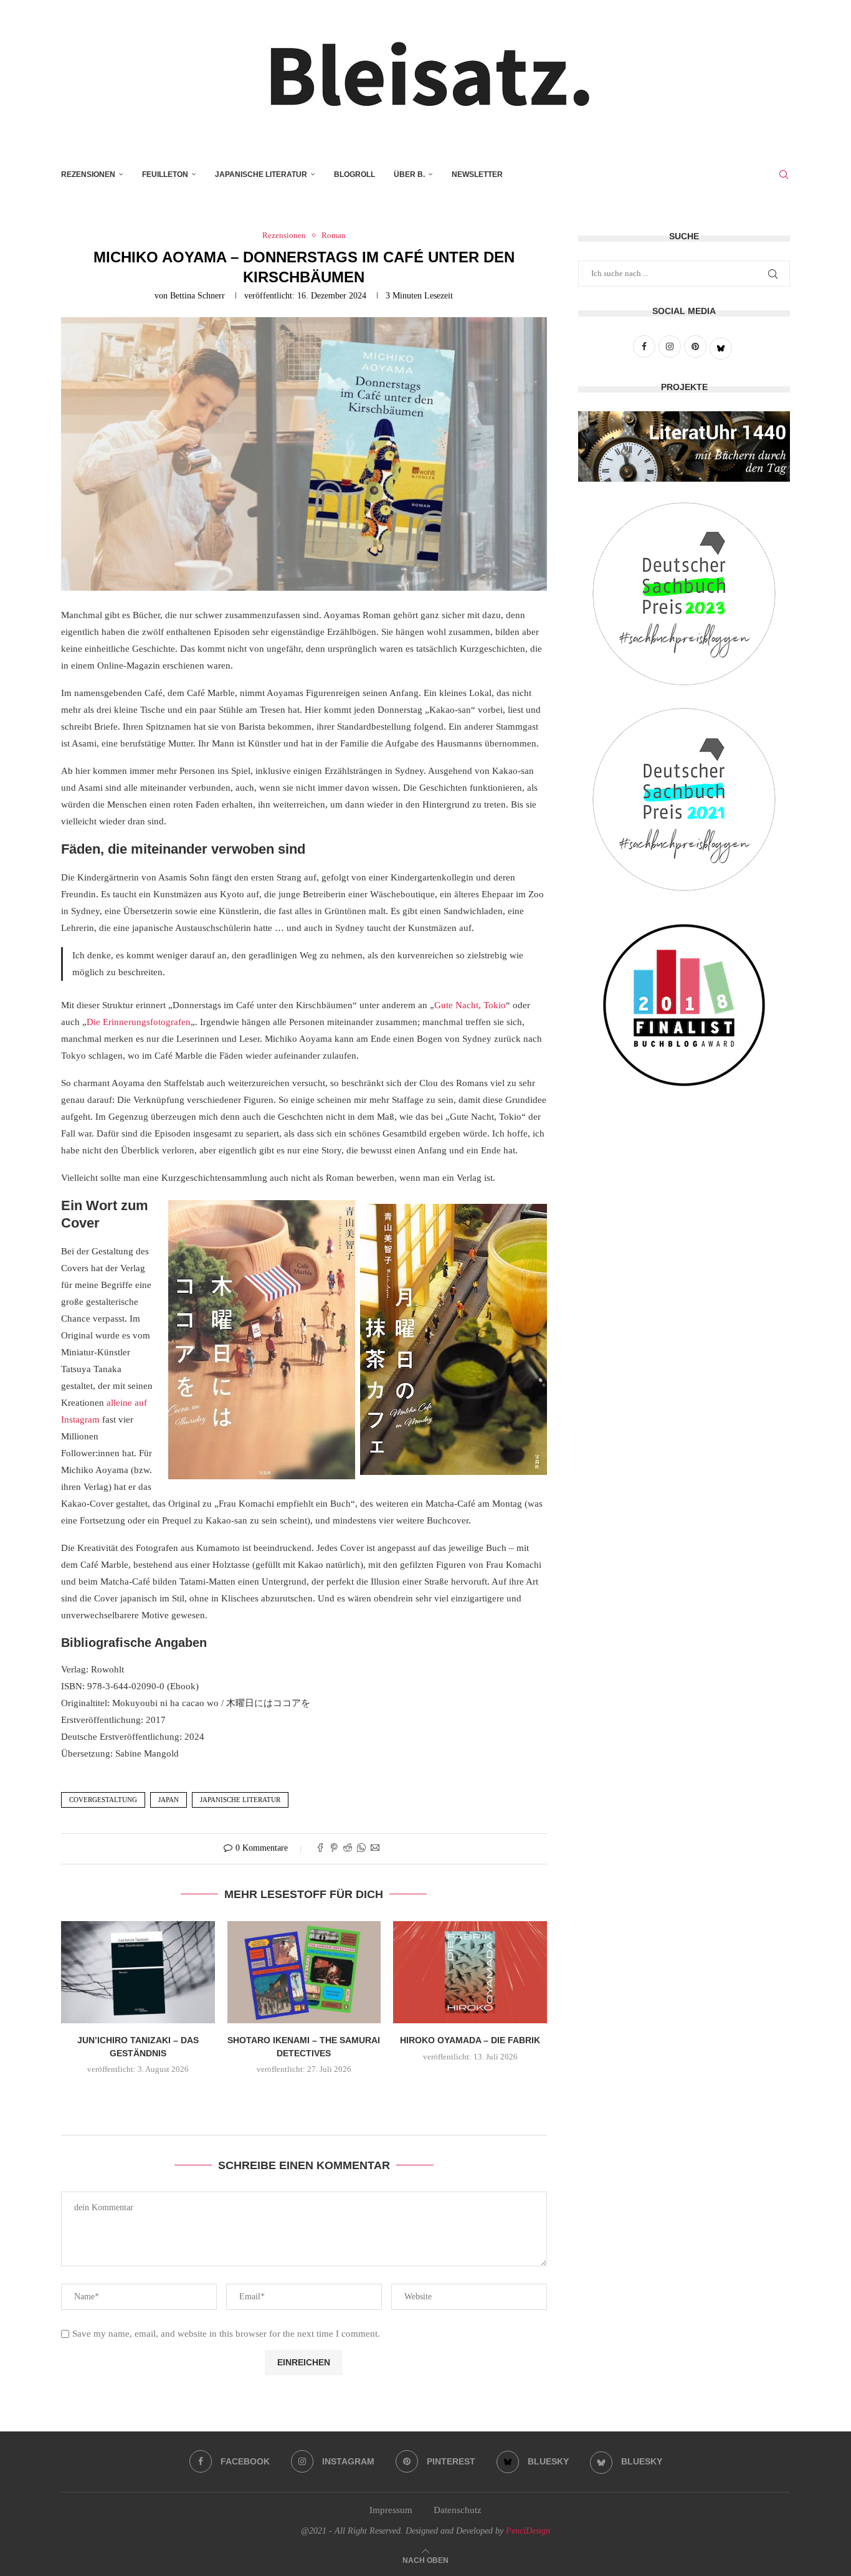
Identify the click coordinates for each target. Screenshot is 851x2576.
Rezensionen (88, 174)
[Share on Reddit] (348, 1849)
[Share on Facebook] (320, 1849)
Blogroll (354, 174)
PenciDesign (528, 2531)
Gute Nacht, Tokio (470, 1005)
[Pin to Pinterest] (334, 1849)
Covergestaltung (103, 1800)
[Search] (784, 174)
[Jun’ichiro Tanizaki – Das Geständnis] (138, 1972)
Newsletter (477, 174)
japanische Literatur (240, 1800)
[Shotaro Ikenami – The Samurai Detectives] (304, 1972)
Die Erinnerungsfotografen (139, 1022)
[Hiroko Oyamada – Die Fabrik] (470, 1972)
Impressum (391, 2510)
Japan (169, 1800)
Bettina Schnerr (197, 296)
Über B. (409, 174)
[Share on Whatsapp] (361, 1849)
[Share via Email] (375, 1849)
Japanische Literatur (261, 174)
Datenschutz (458, 2510)
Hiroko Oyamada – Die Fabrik (470, 2040)
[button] (304, 2097)
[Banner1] (684, 446)
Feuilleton (165, 174)
